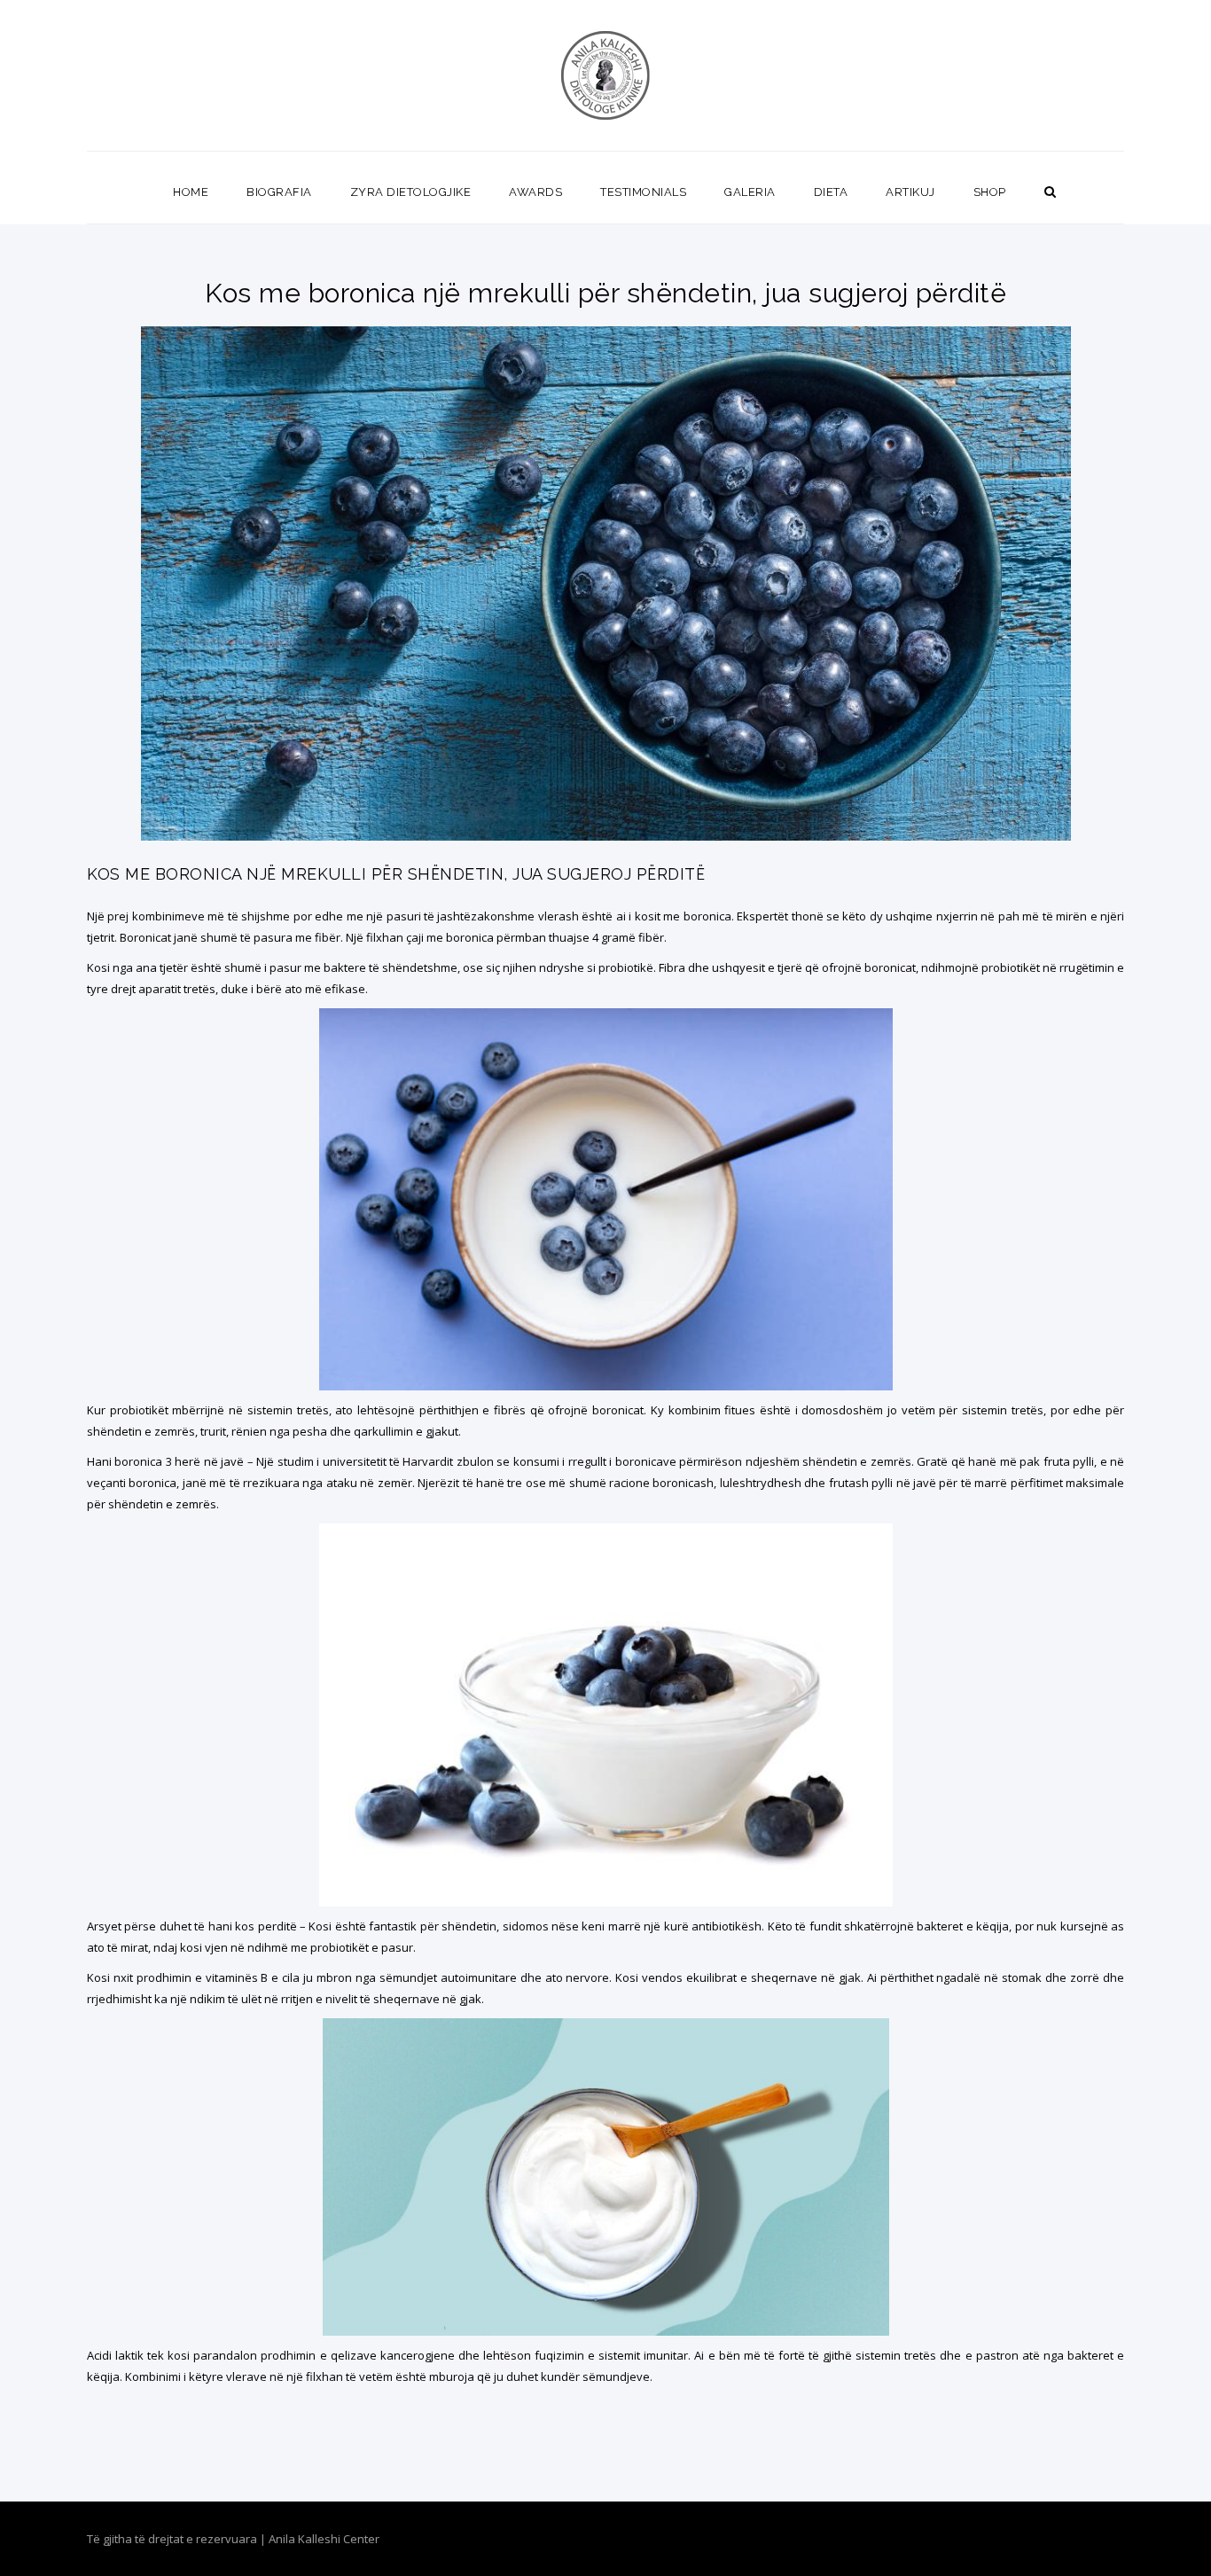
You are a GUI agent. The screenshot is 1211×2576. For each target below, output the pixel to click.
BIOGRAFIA (279, 192)
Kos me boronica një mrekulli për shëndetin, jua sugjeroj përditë (396, 874)
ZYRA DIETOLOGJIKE (411, 192)
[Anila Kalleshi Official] (606, 75)
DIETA (831, 192)
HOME (191, 192)
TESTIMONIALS (643, 192)
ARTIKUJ (910, 192)
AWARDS (535, 192)
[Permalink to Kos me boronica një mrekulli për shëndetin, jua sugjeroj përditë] (606, 836)
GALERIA (750, 192)
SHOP (990, 192)
